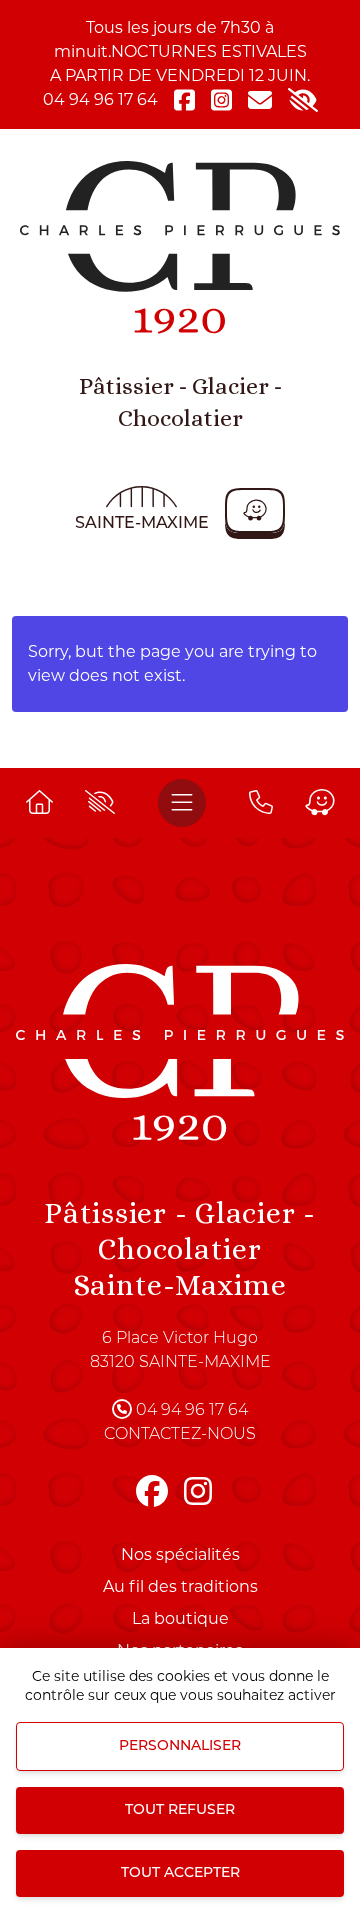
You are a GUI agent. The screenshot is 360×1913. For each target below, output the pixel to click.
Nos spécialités (180, 1554)
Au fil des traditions (180, 1586)
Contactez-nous (180, 1435)
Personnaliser (180, 1746)
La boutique (180, 1618)
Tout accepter (180, 1873)
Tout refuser (180, 1810)
